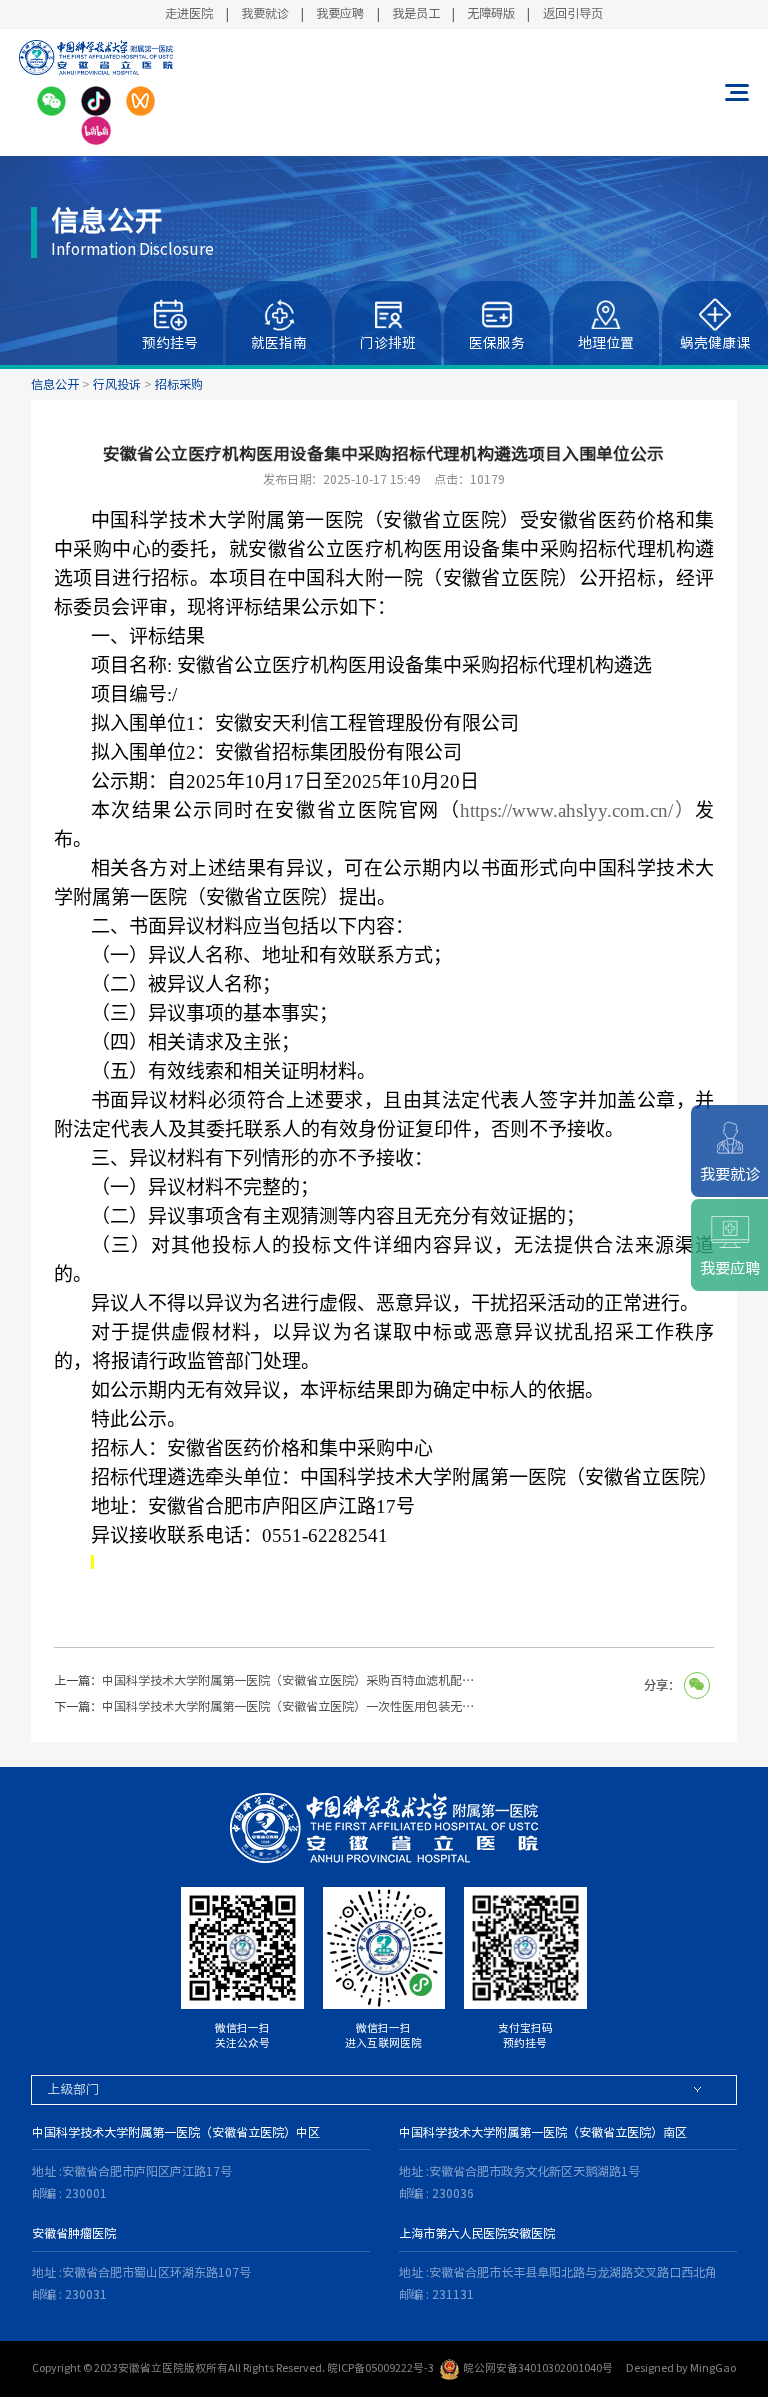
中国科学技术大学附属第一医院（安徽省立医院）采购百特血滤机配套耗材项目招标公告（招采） (291, 1680)
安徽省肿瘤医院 (74, 2233)
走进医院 (189, 13)
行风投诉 (117, 384)
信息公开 (55, 384)
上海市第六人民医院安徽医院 (477, 2233)
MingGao (713, 2368)
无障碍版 (491, 13)
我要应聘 (340, 13)
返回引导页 (573, 13)
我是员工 (416, 13)
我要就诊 (265, 13)
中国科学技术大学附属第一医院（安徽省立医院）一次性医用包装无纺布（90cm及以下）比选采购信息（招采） (291, 1706)
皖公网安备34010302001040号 (538, 2368)
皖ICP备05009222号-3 (380, 2368)
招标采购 (179, 384)
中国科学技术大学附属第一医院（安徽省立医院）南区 (543, 2132)
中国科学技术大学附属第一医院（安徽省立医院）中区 (176, 2132)
